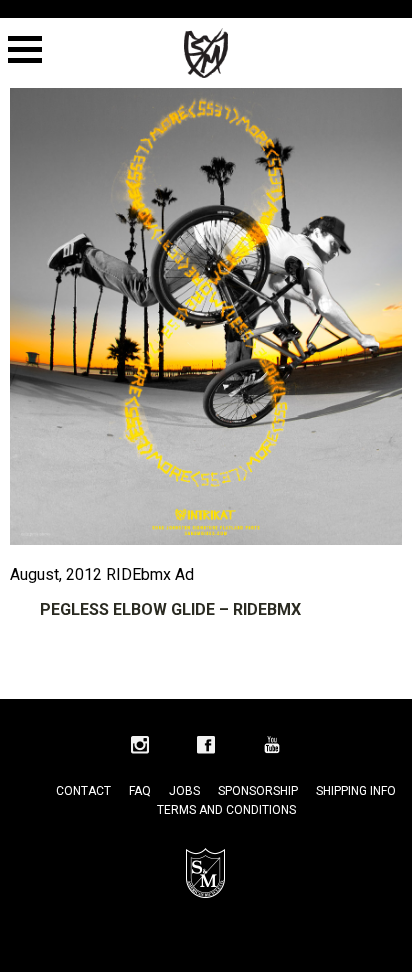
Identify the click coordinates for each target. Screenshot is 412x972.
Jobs (184, 791)
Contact (83, 791)
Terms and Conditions (226, 810)
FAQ (140, 791)
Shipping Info (356, 791)
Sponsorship (258, 791)
